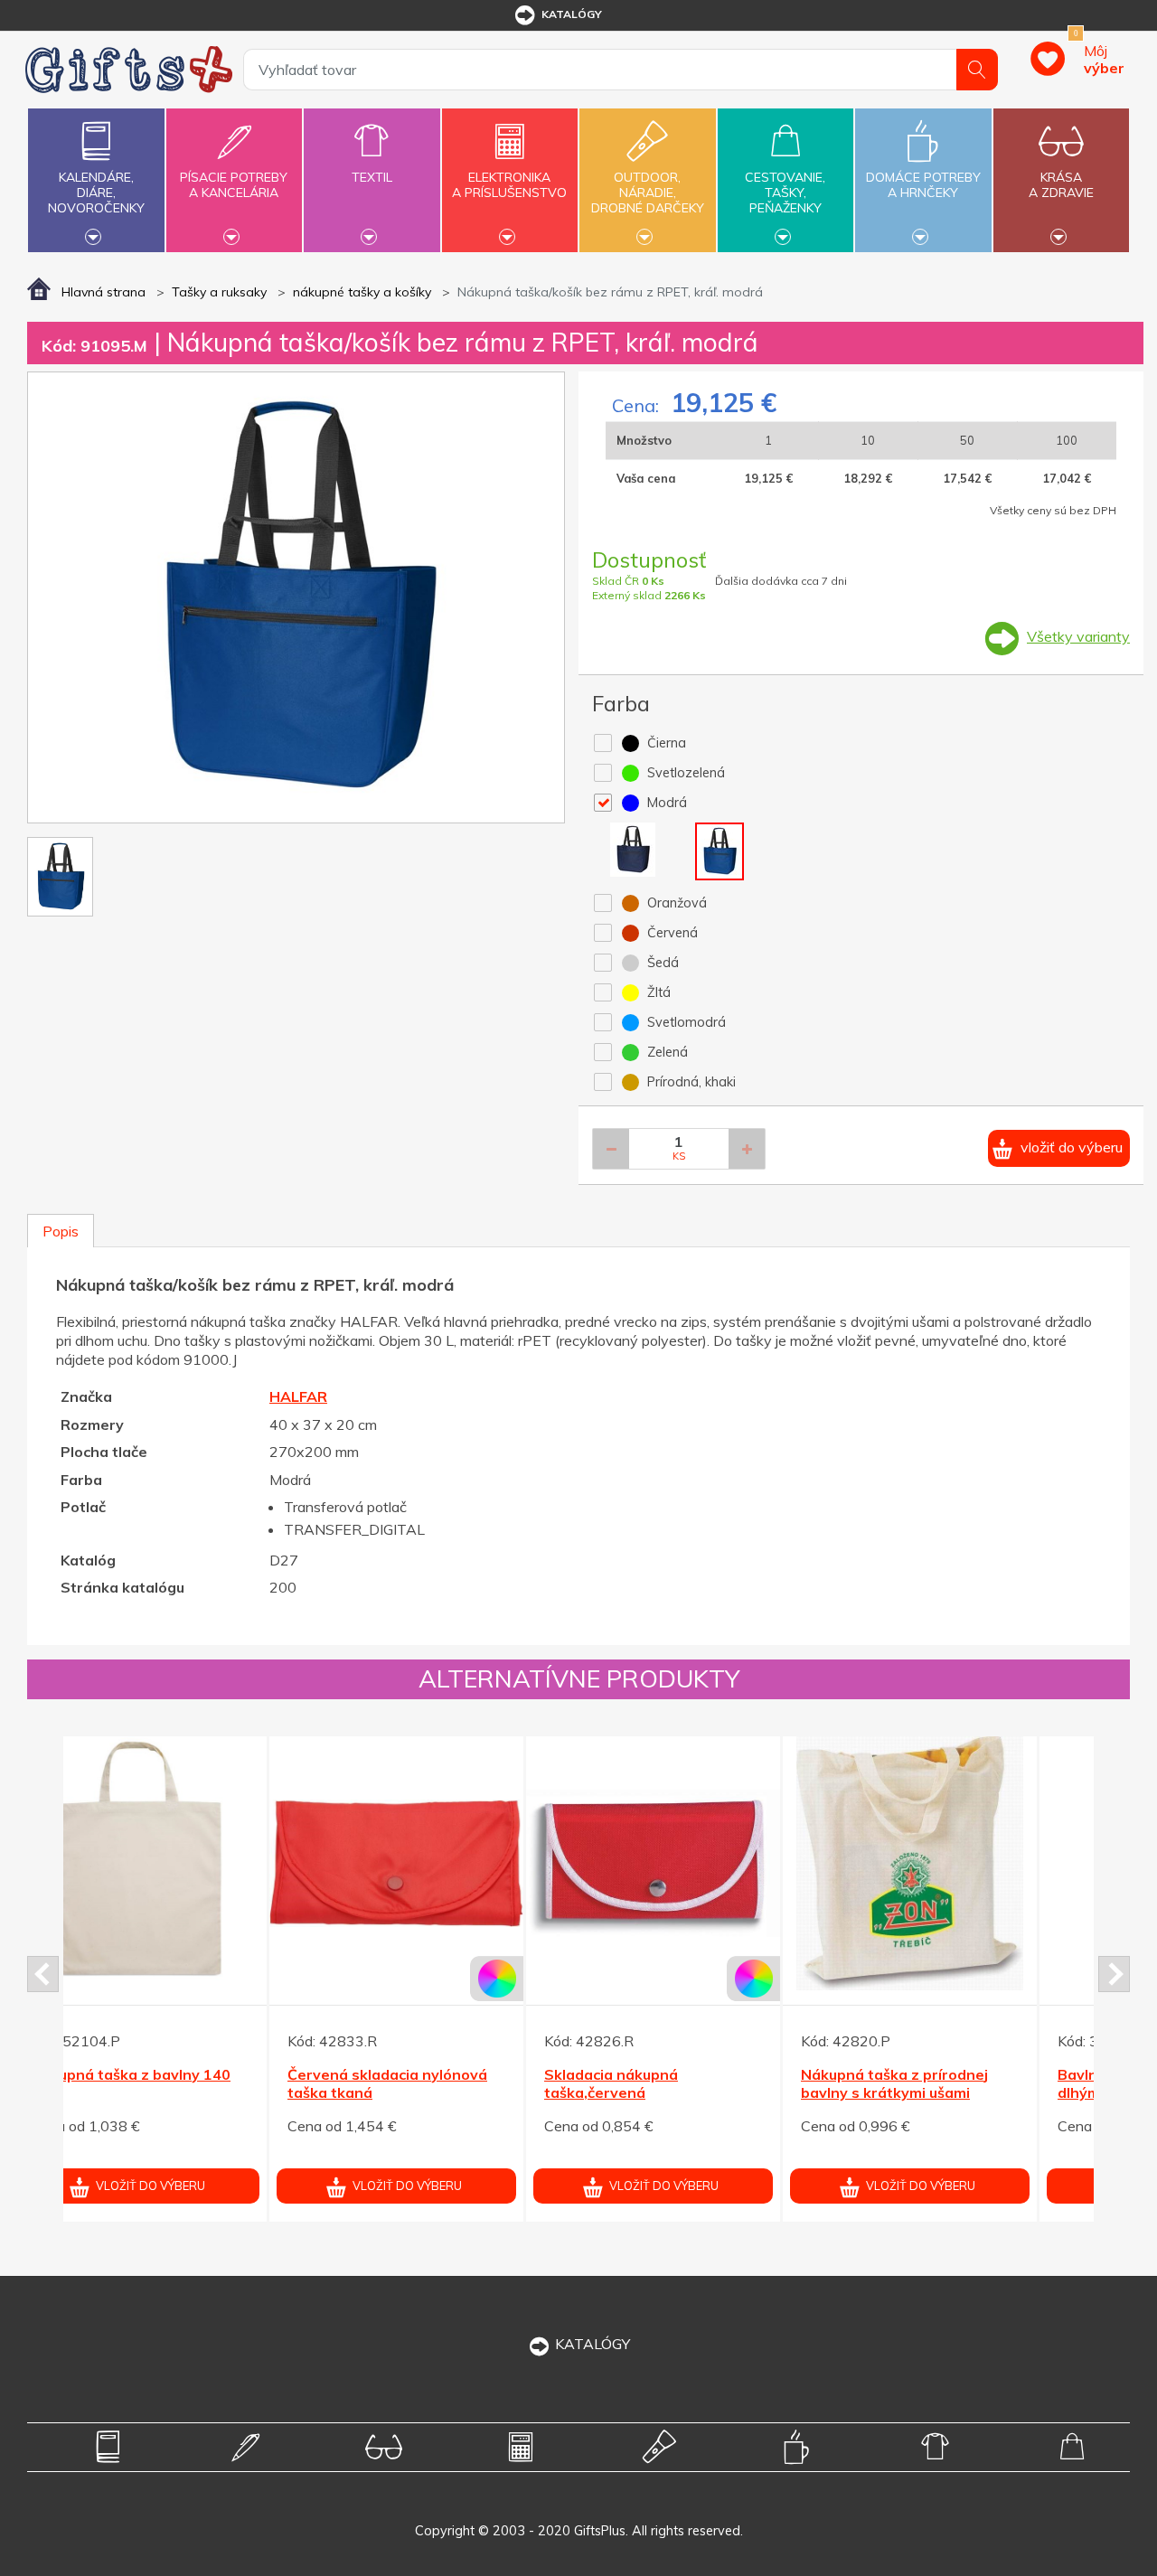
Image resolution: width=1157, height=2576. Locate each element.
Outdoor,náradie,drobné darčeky (648, 193)
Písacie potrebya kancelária (234, 185)
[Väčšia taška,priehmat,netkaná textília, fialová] (705, 1863)
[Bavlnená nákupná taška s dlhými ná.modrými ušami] (191, 1863)
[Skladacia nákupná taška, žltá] (961, 1863)
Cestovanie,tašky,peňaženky (785, 193)
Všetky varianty (1078, 636)
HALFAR (298, 1396)
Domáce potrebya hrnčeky (923, 185)
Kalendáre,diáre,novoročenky (96, 193)
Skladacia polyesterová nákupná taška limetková (428, 2084)
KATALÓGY (593, 2344)
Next (1114, 1974)
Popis (61, 1231)
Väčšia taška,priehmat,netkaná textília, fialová (682, 2093)
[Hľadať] (977, 70)
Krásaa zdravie (1061, 185)
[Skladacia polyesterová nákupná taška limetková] (448, 1863)
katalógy (572, 14)
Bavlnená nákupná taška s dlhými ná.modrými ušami (176, 2084)
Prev (43, 1974)
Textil (372, 177)
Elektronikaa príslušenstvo (509, 185)
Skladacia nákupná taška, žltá (958, 2074)
